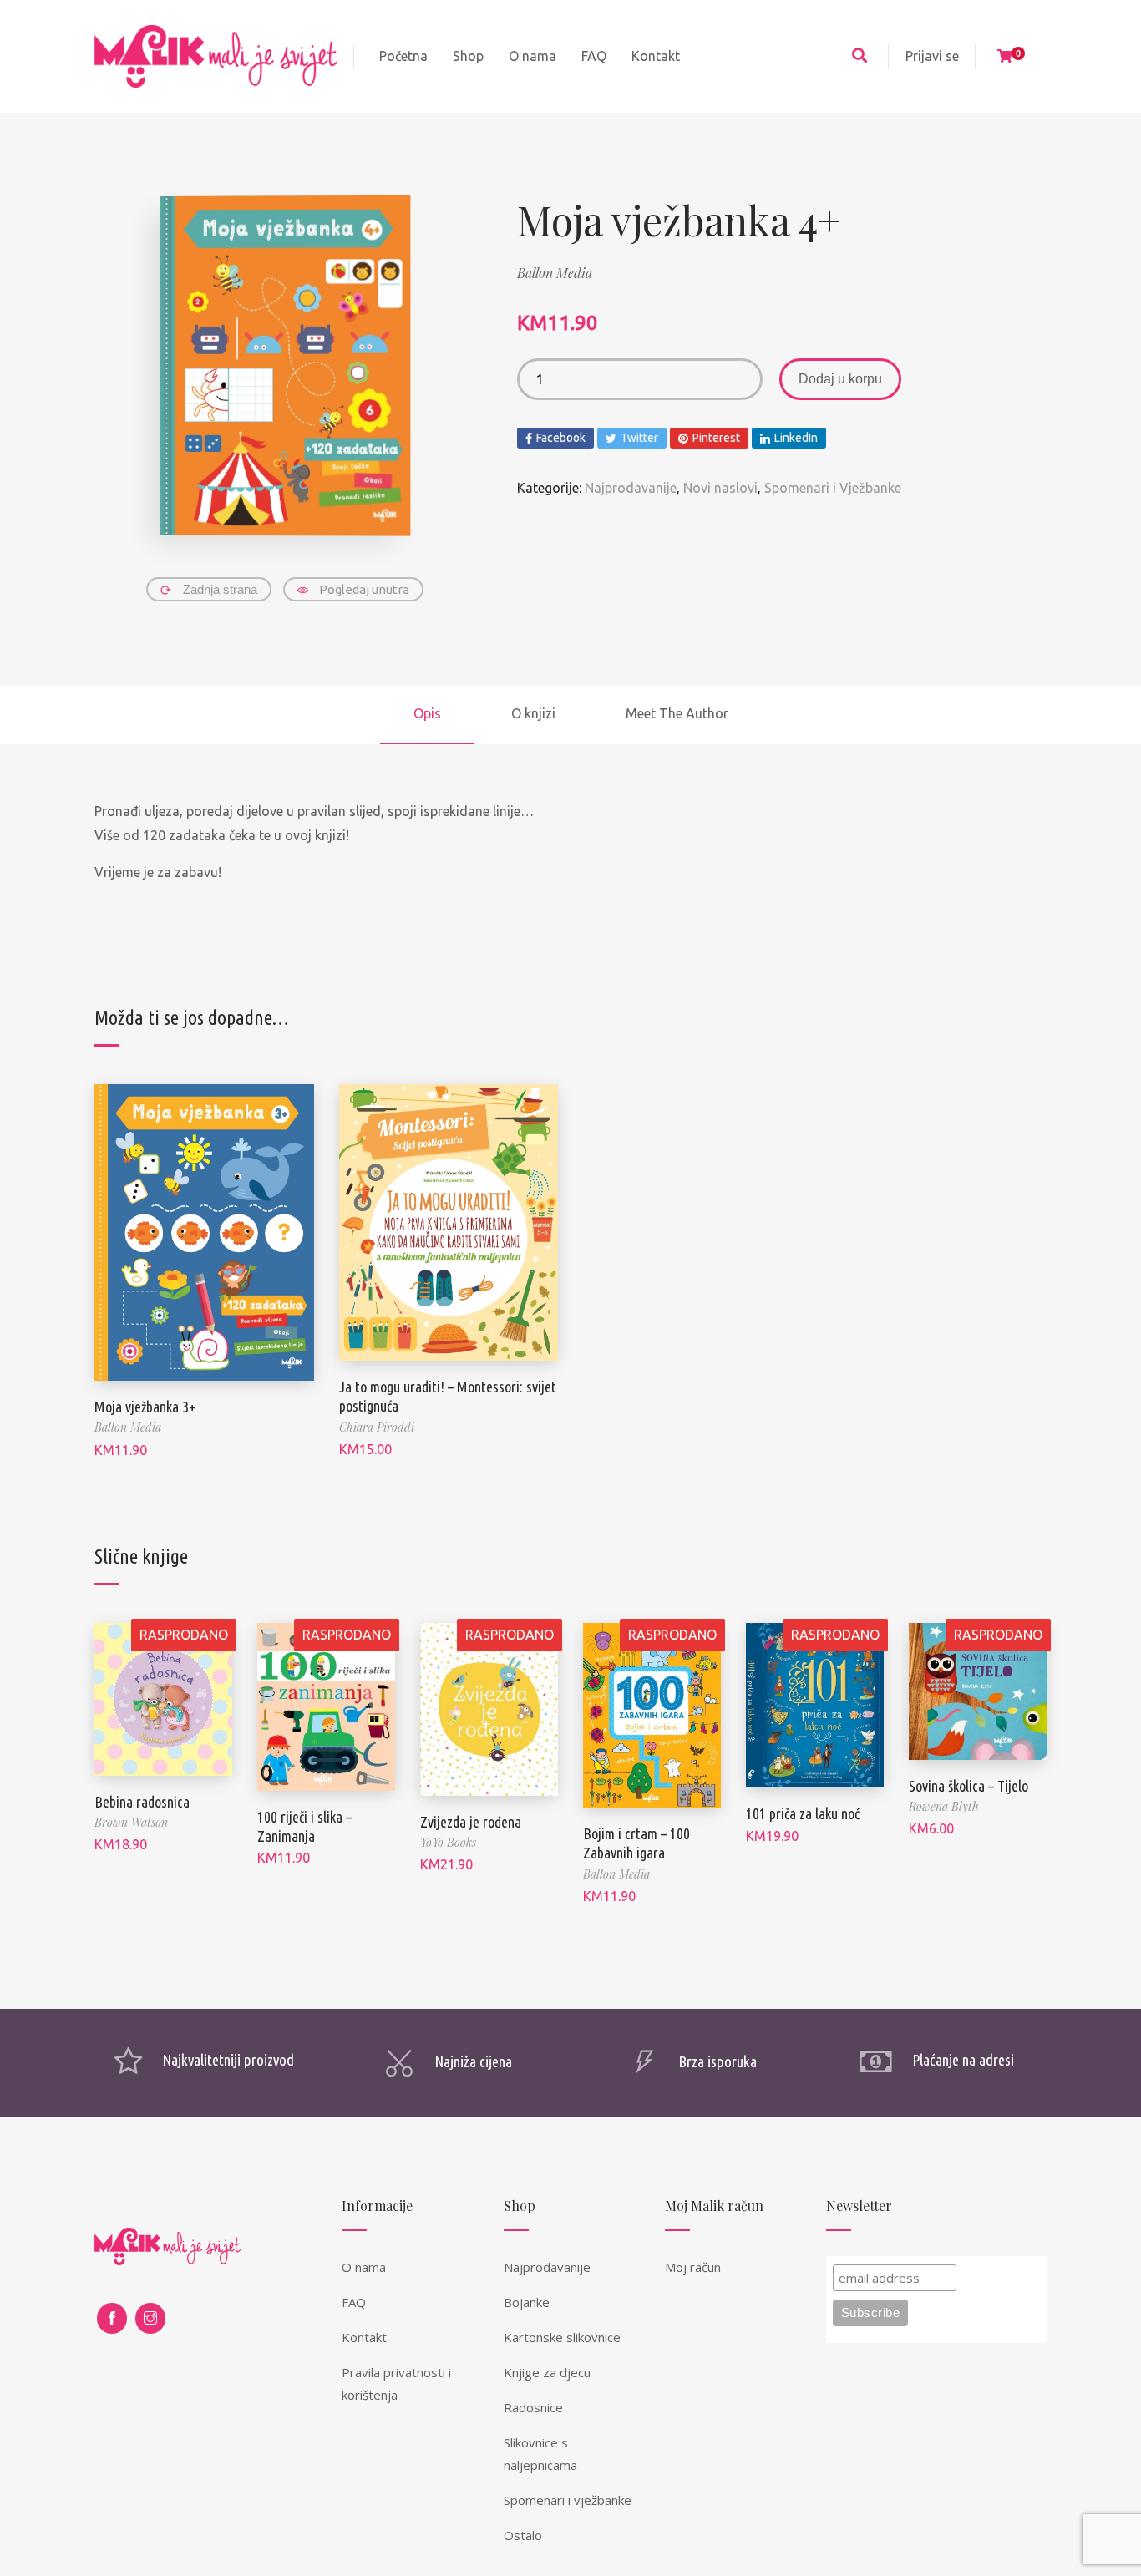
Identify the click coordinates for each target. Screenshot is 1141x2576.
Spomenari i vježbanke (568, 2500)
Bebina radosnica (142, 1802)
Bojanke (527, 2302)
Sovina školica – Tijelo (969, 1786)
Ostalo (523, 2535)
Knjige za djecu (547, 2372)
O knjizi (533, 713)
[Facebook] (112, 2318)
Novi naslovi (720, 488)
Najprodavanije (631, 488)
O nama (364, 2267)
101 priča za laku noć (803, 1813)
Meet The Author (677, 713)
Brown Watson (131, 1822)
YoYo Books (448, 1842)
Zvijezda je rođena (471, 1822)
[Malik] (216, 56)
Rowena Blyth (944, 1806)
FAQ (354, 2302)
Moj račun (693, 2267)
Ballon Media (555, 273)
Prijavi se (932, 56)
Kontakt (364, 2337)
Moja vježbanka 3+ (145, 1407)
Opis (427, 713)
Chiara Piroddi (377, 1427)
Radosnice (533, 2407)
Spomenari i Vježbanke (833, 488)
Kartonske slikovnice (562, 2337)
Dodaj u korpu (840, 379)
